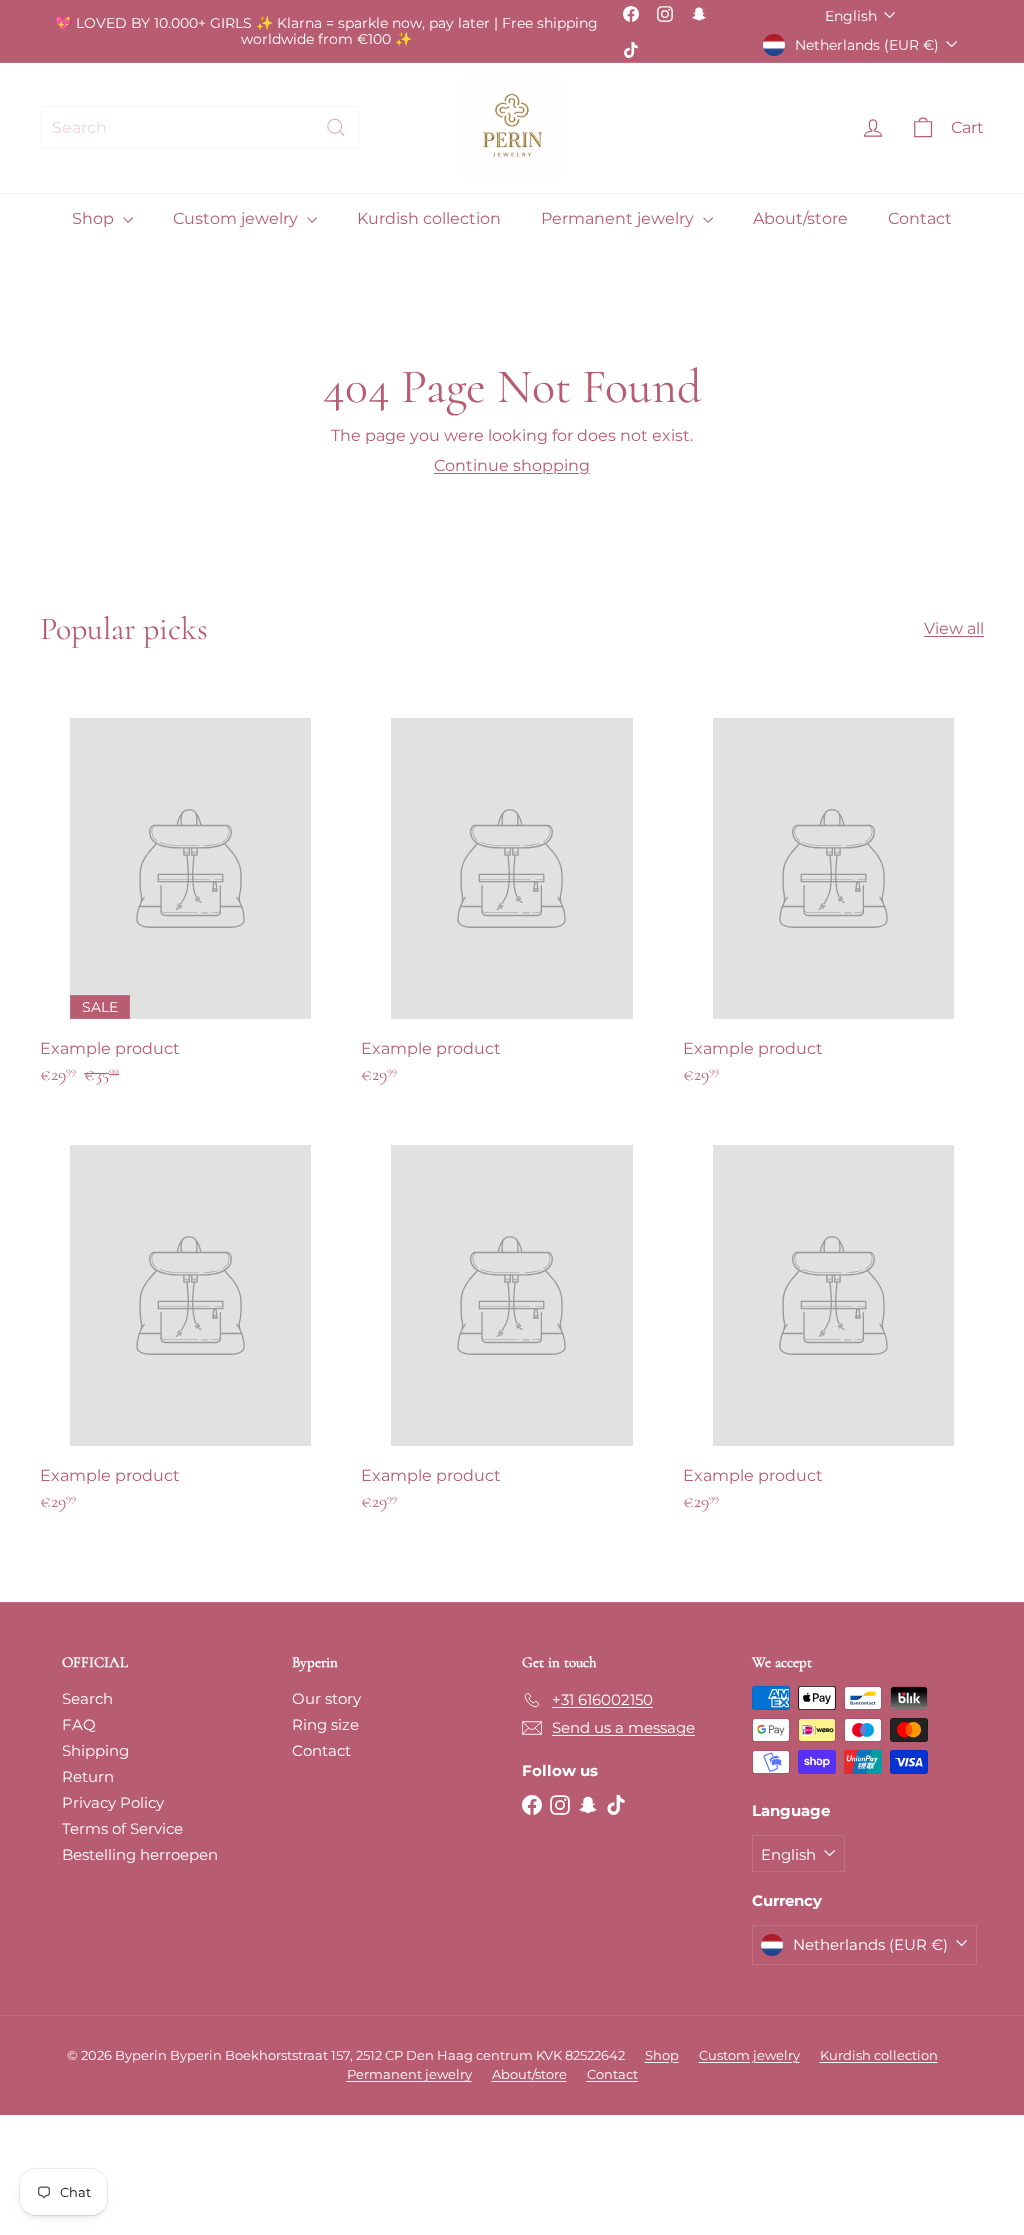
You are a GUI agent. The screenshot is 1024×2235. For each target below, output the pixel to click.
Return (88, 1776)
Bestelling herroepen (140, 1854)
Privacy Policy (113, 1802)
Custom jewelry (237, 218)
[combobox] (200, 127)
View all (954, 628)
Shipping (95, 1750)
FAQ (79, 1724)
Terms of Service (122, 1828)
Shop (95, 218)
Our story (326, 1698)
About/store (800, 218)
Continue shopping (512, 465)
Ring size (325, 1724)
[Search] (336, 127)
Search (87, 1698)
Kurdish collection (429, 218)
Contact (920, 218)
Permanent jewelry (619, 218)
